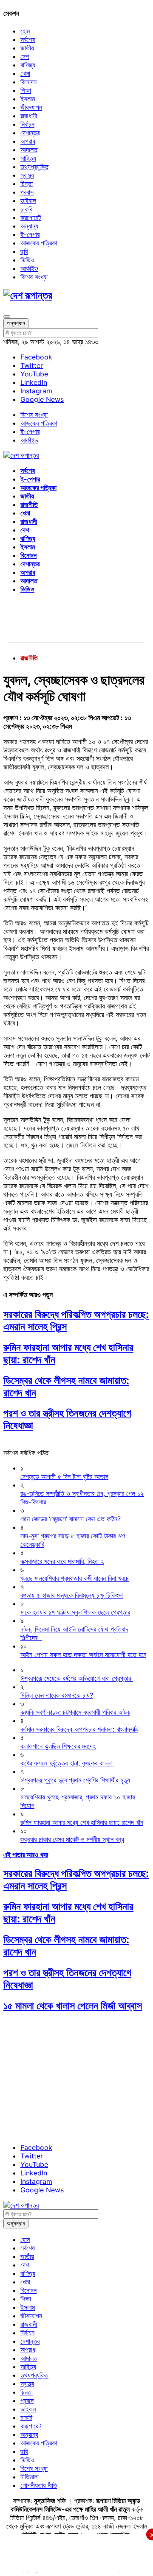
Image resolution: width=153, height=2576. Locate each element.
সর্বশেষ (28, 39)
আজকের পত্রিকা (39, 243)
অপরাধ (28, 141)
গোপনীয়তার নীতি (39, 2485)
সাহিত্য (28, 158)
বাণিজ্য (28, 65)
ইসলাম (28, 99)
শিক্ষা (26, 90)
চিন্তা (27, 184)
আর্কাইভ (29, 268)
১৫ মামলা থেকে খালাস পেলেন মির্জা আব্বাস (73, 2006)
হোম (25, 31)
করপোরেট (31, 217)
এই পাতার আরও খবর (26, 1855)
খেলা (25, 73)
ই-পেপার (30, 234)
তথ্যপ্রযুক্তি (34, 167)
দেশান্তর (30, 133)
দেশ (25, 56)
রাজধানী (29, 116)
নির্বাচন (27, 124)
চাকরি (26, 209)
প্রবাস (27, 192)
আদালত (29, 150)
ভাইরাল (28, 201)
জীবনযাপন (31, 107)
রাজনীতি (29, 504)
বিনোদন (28, 82)
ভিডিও (27, 260)
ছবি (24, 251)
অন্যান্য (29, 226)
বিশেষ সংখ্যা (34, 277)
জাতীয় (27, 48)
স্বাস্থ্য (27, 175)
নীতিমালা (30, 2477)
